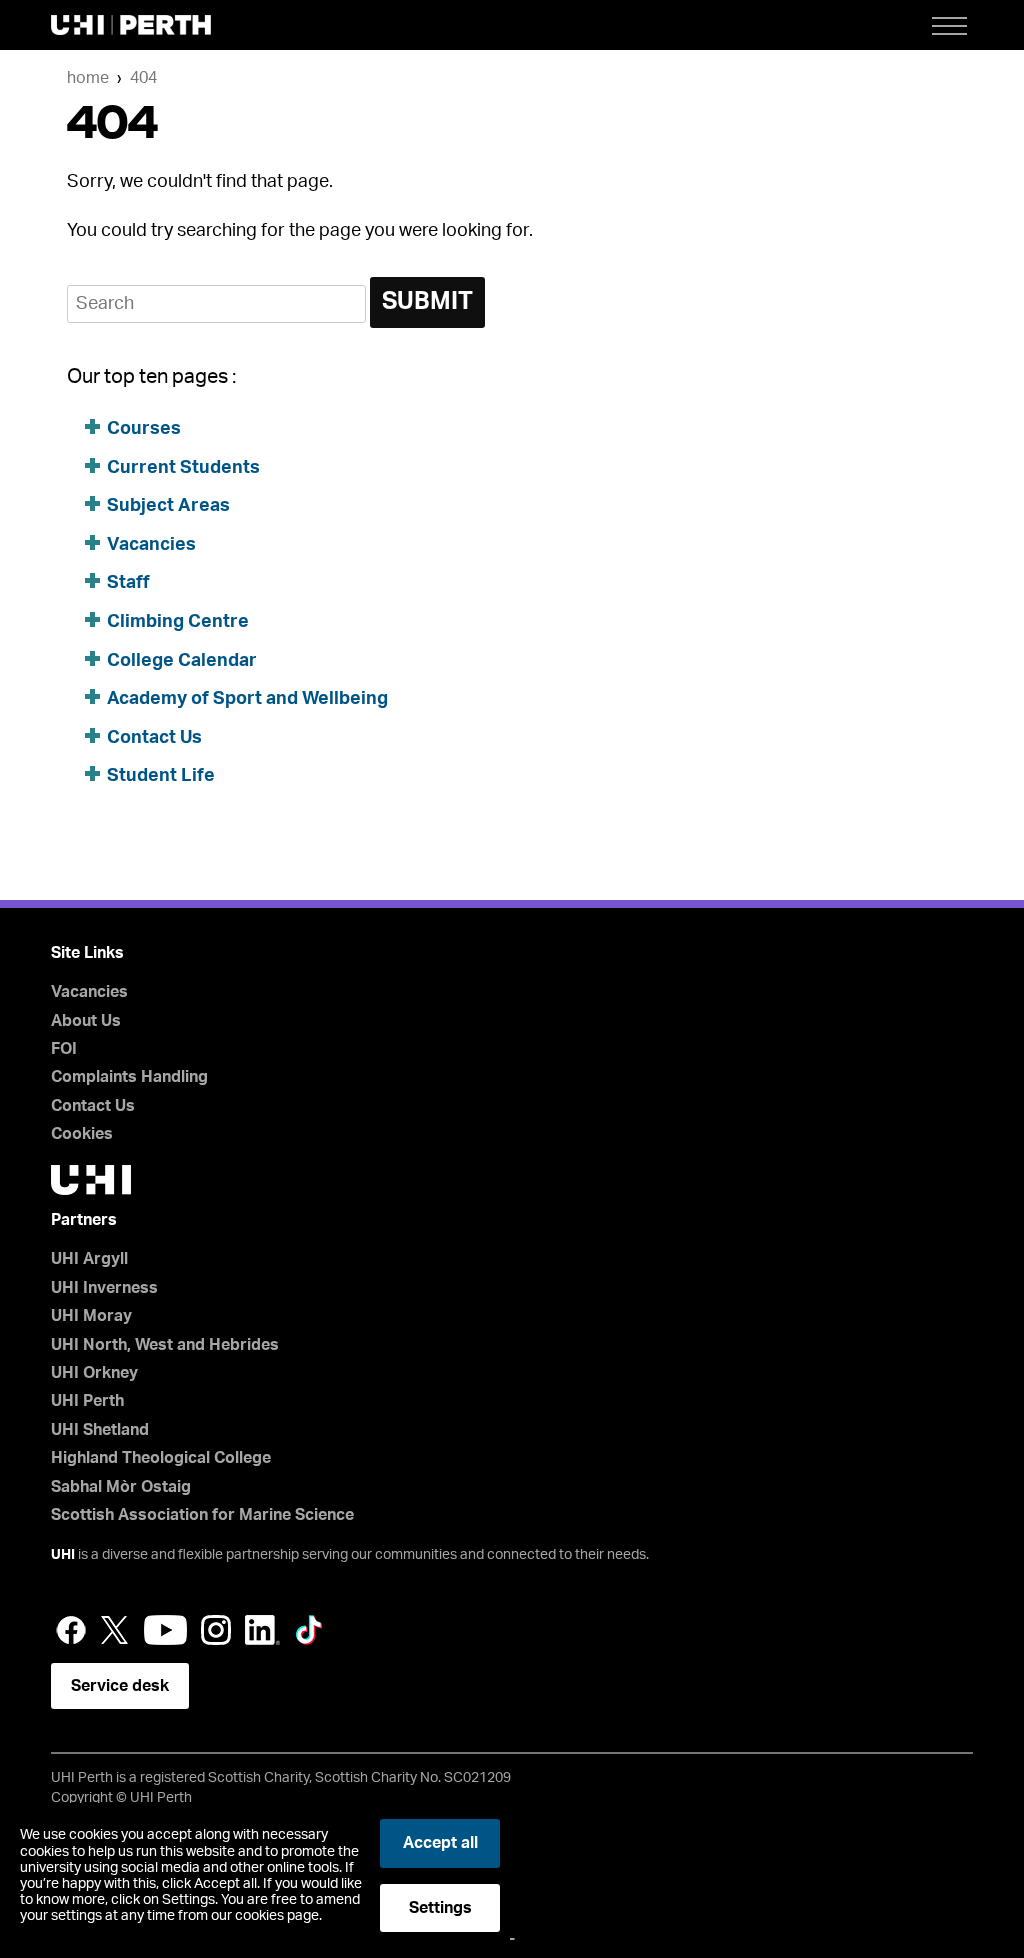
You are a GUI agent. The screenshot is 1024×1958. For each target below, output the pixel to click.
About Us (86, 1021)
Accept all (440, 1843)
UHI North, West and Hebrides (165, 1345)
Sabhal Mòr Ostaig (121, 1487)
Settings (440, 1908)
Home (88, 78)
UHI (63, 1555)
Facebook (71, 1630)
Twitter (115, 1630)
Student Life (161, 776)
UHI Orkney (94, 1373)
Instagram (216, 1630)
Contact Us (154, 738)
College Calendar (182, 661)
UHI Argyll (89, 1259)
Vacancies (151, 545)
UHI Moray (91, 1316)
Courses (144, 429)
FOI (64, 1049)
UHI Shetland (100, 1430)
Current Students (183, 468)
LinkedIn (262, 1630)
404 (143, 78)
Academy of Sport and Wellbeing (247, 699)
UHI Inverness (104, 1288)
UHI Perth (87, 1401)
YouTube (165, 1630)
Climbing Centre (178, 622)
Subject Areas (168, 506)
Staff (128, 583)
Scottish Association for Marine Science (202, 1515)
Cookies (82, 1134)
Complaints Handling (129, 1077)
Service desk (120, 1686)
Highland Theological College (161, 1458)
